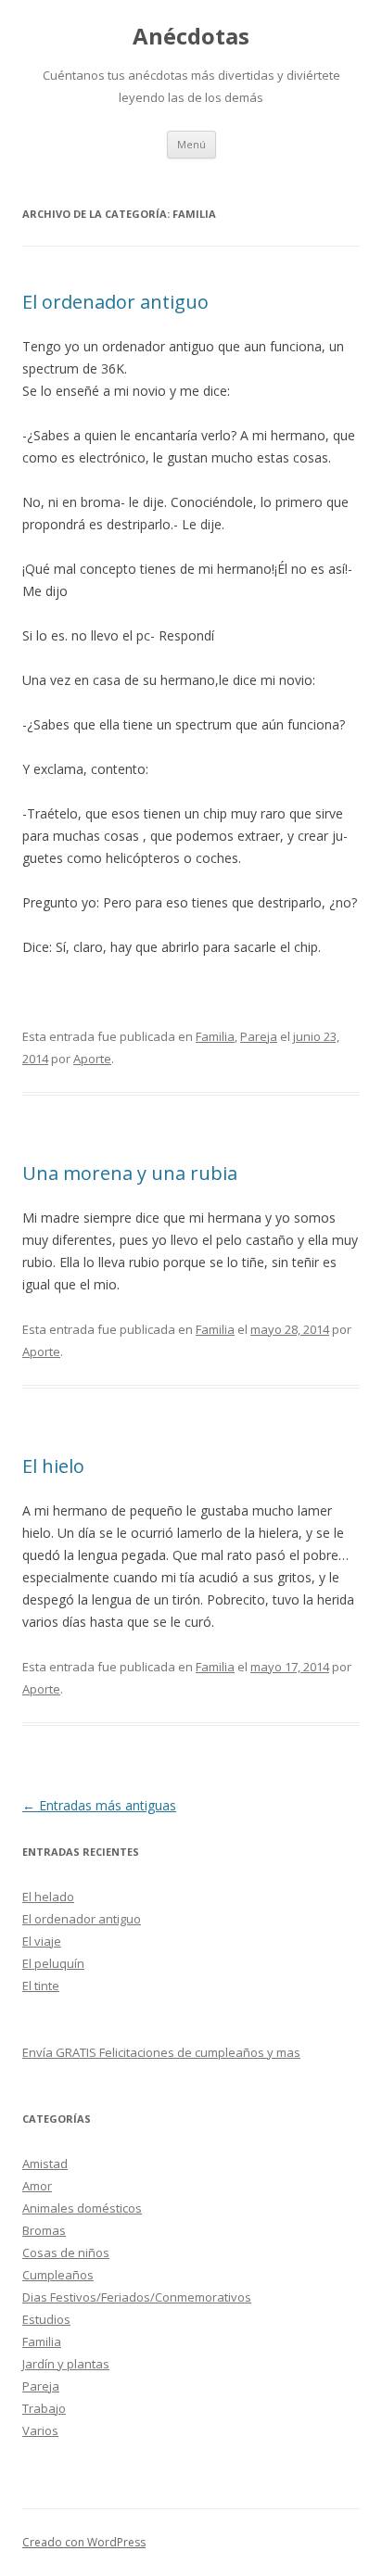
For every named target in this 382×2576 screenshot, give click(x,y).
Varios (40, 2430)
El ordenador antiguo (115, 302)
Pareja (259, 1036)
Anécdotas (191, 37)
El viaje (42, 1941)
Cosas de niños (66, 2252)
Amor (37, 2186)
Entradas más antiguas (99, 1805)
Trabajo (44, 2408)
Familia (215, 1036)
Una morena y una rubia (130, 1173)
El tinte (41, 1986)
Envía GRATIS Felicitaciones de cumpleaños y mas (161, 2052)
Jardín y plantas (66, 2364)
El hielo (53, 1466)
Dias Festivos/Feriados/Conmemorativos (137, 2297)
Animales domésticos (82, 2208)
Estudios (46, 2319)
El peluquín (53, 1963)
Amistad (45, 2164)
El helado (48, 1897)
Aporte (92, 1059)
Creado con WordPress (84, 2542)
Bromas (44, 2230)
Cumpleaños (58, 2275)
